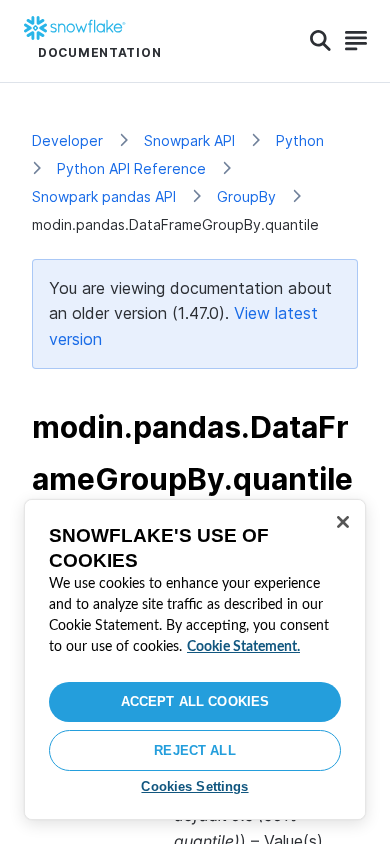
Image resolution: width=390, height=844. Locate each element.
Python (300, 140)
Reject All (194, 750)
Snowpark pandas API (104, 196)
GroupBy (246, 196)
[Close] (343, 522)
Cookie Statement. (243, 647)
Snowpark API (189, 140)
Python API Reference (131, 168)
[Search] (320, 41)
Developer (67, 140)
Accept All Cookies (195, 701)
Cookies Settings (194, 786)
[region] (195, 659)
